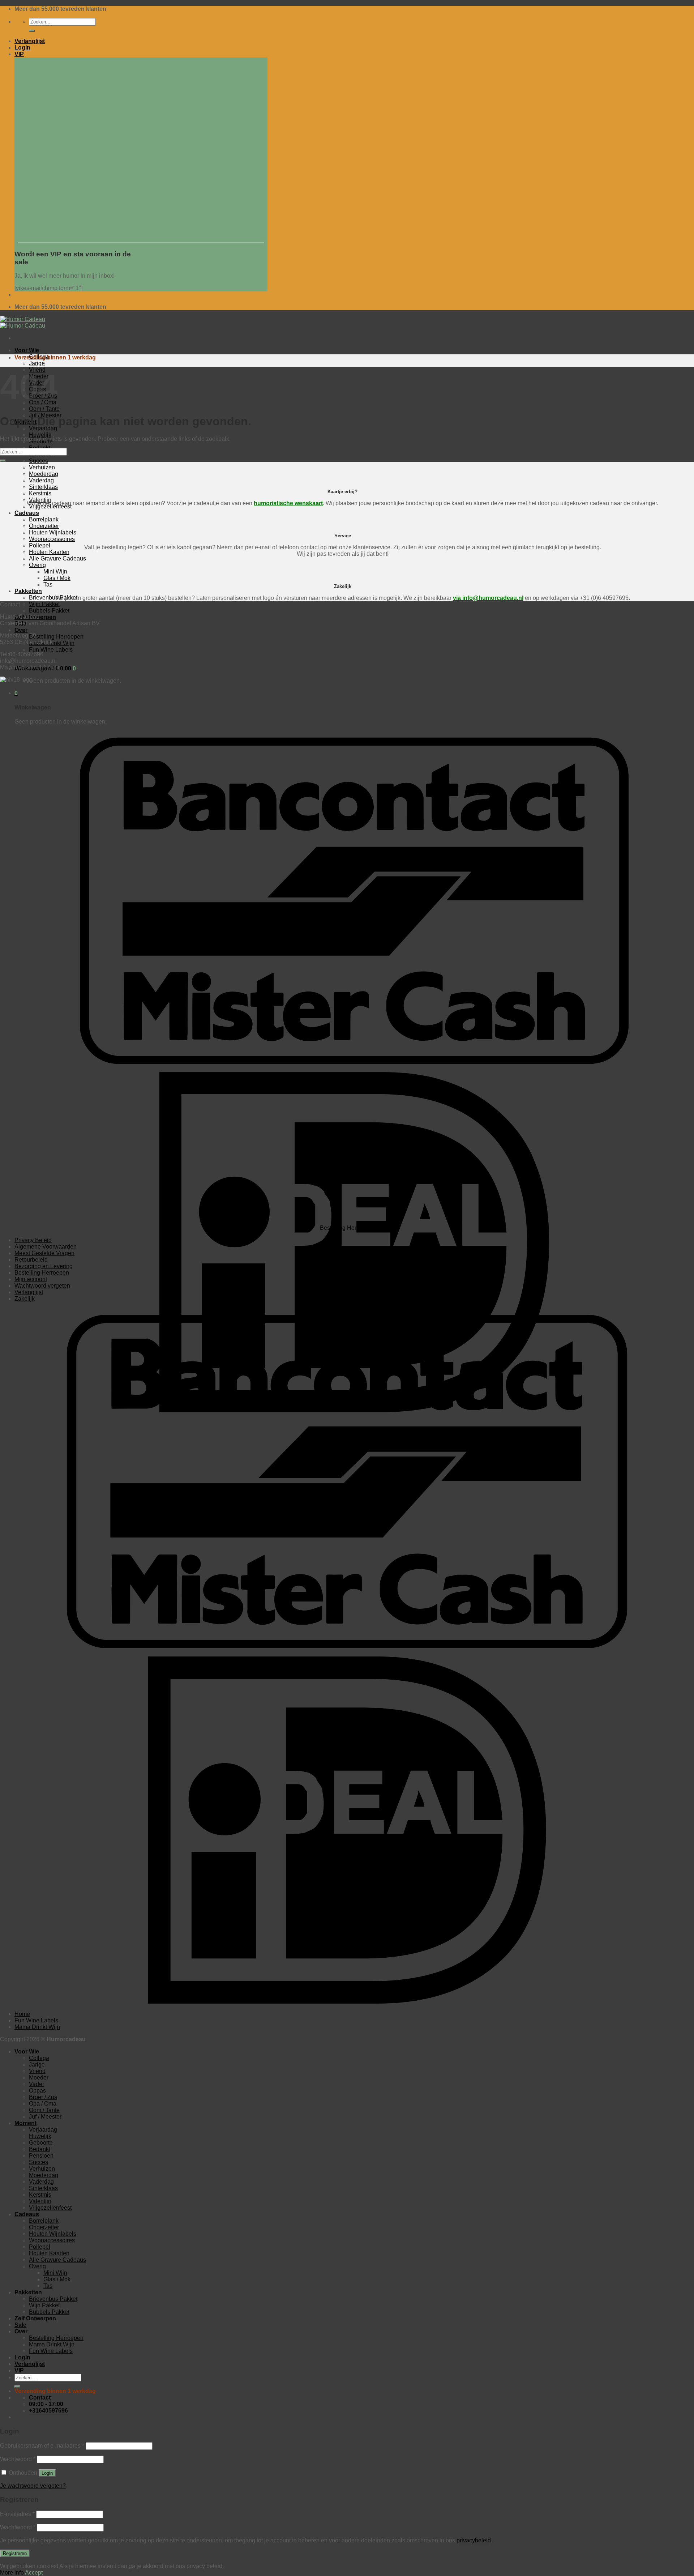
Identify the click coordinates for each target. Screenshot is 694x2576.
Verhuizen (42, 2169)
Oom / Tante (44, 409)
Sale (20, 2325)
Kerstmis (40, 2195)
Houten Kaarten (49, 2253)
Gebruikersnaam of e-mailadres (42, 2446)
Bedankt (40, 2149)
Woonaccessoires (52, 2240)
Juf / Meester (45, 2117)
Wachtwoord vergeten (42, 1286)
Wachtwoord (18, 2459)
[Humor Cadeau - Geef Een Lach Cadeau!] (23, 322)
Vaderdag (41, 2182)
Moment (25, 2123)
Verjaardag (43, 428)
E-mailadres (17, 2514)
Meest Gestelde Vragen (44, 1253)
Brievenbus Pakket (53, 2299)
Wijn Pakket (44, 604)
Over (21, 630)
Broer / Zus (43, 2097)
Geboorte (41, 2143)
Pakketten (28, 2292)
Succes (38, 461)
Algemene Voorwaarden (46, 1247)
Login (47, 2473)
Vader (37, 2084)
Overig (37, 2266)
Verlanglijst (29, 1292)
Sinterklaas (43, 2188)
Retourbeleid (31, 1260)
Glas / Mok (57, 2279)
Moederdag (44, 2175)
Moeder (39, 2078)
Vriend (37, 2071)
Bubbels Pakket (49, 611)
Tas (48, 2286)
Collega (39, 2058)
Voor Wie (27, 350)
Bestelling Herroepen (56, 637)
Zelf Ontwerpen (35, 2318)
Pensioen (41, 2156)
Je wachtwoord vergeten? (33, 2486)
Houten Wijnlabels (53, 2234)
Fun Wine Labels (51, 650)
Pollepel (40, 2247)
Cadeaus (27, 2214)
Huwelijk (40, 435)
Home (22, 2014)
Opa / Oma (43, 2104)
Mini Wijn (55, 2273)
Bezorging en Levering (44, 1266)
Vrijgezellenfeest (50, 2208)
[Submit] (32, 31)
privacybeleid (474, 2540)
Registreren (15, 2553)
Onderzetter (44, 2227)
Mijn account (31, 1279)
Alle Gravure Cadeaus (57, 2260)
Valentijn (40, 2201)
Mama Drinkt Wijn (37, 2027)
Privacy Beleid (33, 1240)
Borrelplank (44, 2221)
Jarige (37, 363)
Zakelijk (25, 1299)
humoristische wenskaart (288, 503)
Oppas (37, 2091)
